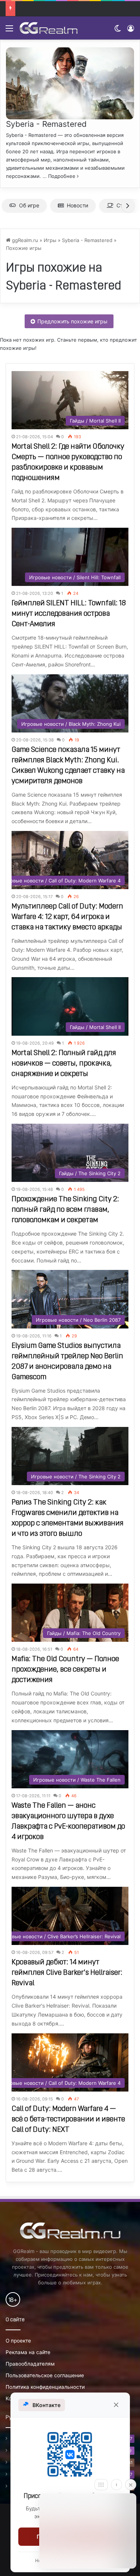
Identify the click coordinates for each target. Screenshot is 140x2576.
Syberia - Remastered (46, 124)
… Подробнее (59, 176)
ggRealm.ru (24, 240)
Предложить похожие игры (72, 321)
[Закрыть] (116, 2405)
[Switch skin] (118, 31)
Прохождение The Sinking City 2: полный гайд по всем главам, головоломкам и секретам (65, 1210)
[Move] (101, 2485)
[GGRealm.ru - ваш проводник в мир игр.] (49, 28)
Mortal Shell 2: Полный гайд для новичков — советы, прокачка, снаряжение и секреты (64, 1064)
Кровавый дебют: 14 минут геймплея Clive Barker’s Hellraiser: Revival (67, 1973)
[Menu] (9, 31)
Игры (50, 240)
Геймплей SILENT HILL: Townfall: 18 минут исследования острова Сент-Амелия (69, 614)
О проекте (18, 2341)
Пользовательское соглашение (45, 2375)
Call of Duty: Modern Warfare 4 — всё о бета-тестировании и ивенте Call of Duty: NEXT (68, 2120)
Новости (77, 205)
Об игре (29, 205)
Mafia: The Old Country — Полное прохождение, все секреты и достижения (65, 1670)
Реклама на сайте (28, 2352)
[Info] (116, 2485)
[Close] (131, 2485)
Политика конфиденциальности (45, 2387)
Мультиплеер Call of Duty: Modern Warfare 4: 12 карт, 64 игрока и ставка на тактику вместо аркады (67, 917)
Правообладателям (30, 2364)
